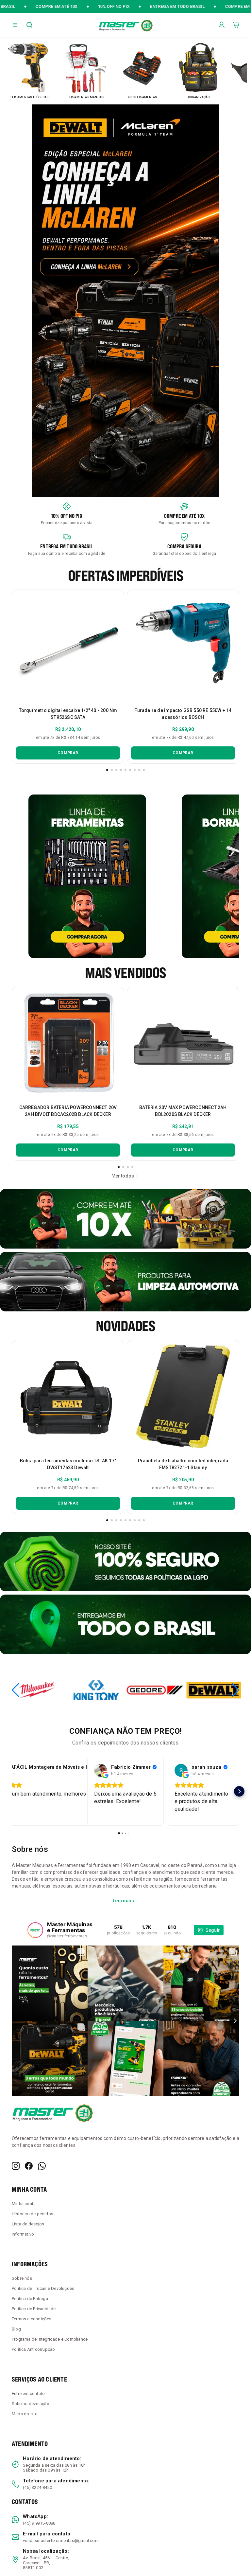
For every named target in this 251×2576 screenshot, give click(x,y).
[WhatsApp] (42, 2166)
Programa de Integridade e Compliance (50, 2339)
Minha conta (24, 2204)
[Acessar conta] (222, 24)
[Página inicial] (125, 25)
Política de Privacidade (34, 2309)
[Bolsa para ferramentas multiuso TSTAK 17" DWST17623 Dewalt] (68, 1396)
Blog (16, 2329)
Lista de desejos (28, 2224)
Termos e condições (32, 2319)
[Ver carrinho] (236, 25)
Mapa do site (25, 2414)
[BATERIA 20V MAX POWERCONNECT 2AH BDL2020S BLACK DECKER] (183, 1043)
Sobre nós (22, 2278)
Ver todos (123, 1176)
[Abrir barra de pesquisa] (29, 25)
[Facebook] (29, 2166)
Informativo (23, 2234)
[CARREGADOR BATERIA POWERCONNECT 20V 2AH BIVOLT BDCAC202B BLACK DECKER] (68, 1043)
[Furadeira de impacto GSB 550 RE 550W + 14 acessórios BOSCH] (183, 646)
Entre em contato (28, 2393)
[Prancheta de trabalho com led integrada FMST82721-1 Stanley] (183, 1396)
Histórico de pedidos (33, 2214)
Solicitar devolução (31, 2404)
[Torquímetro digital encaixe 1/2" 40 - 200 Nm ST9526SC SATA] (68, 646)
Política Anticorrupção (33, 2349)
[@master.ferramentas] (35, 1930)
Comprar (68, 753)
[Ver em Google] (101, 1770)
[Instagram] (16, 2166)
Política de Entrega (30, 2299)
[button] (15, 25)
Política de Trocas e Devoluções (43, 2288)
